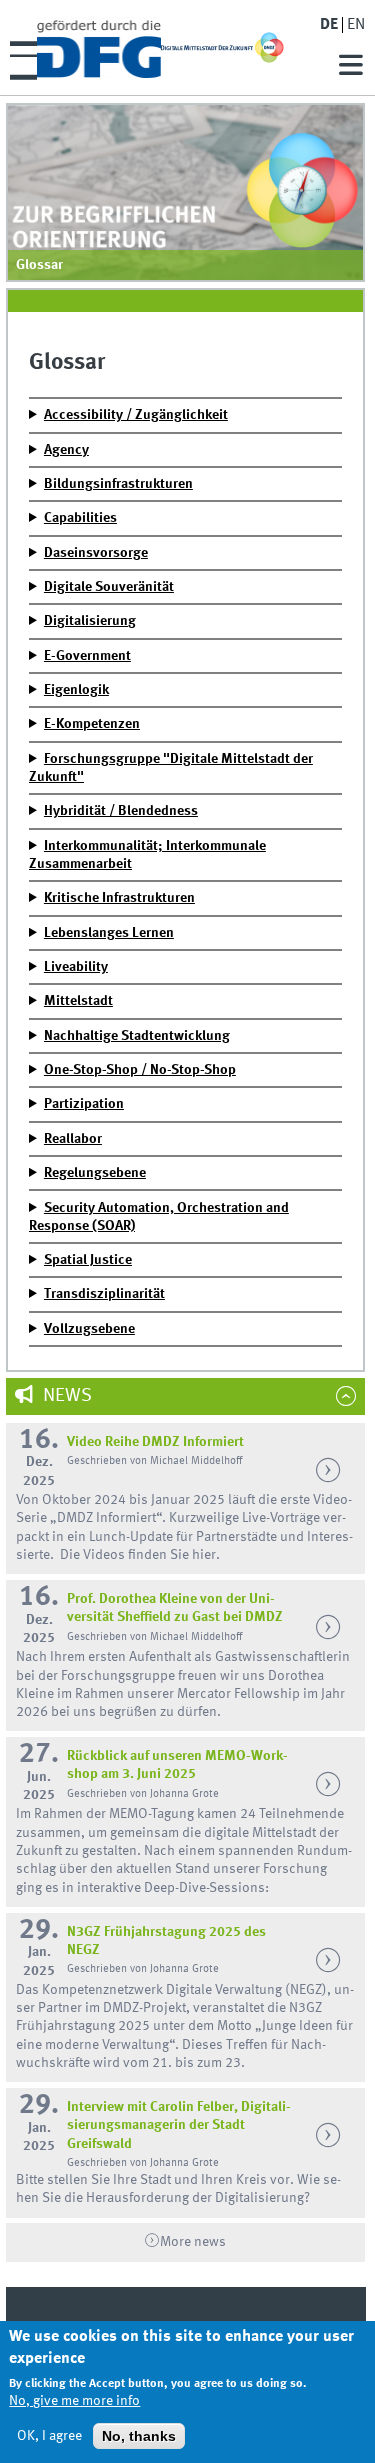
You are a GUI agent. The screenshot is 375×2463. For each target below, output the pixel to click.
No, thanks (139, 2436)
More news (193, 2242)
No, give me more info (74, 2401)
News (65, 1396)
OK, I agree (49, 2436)
